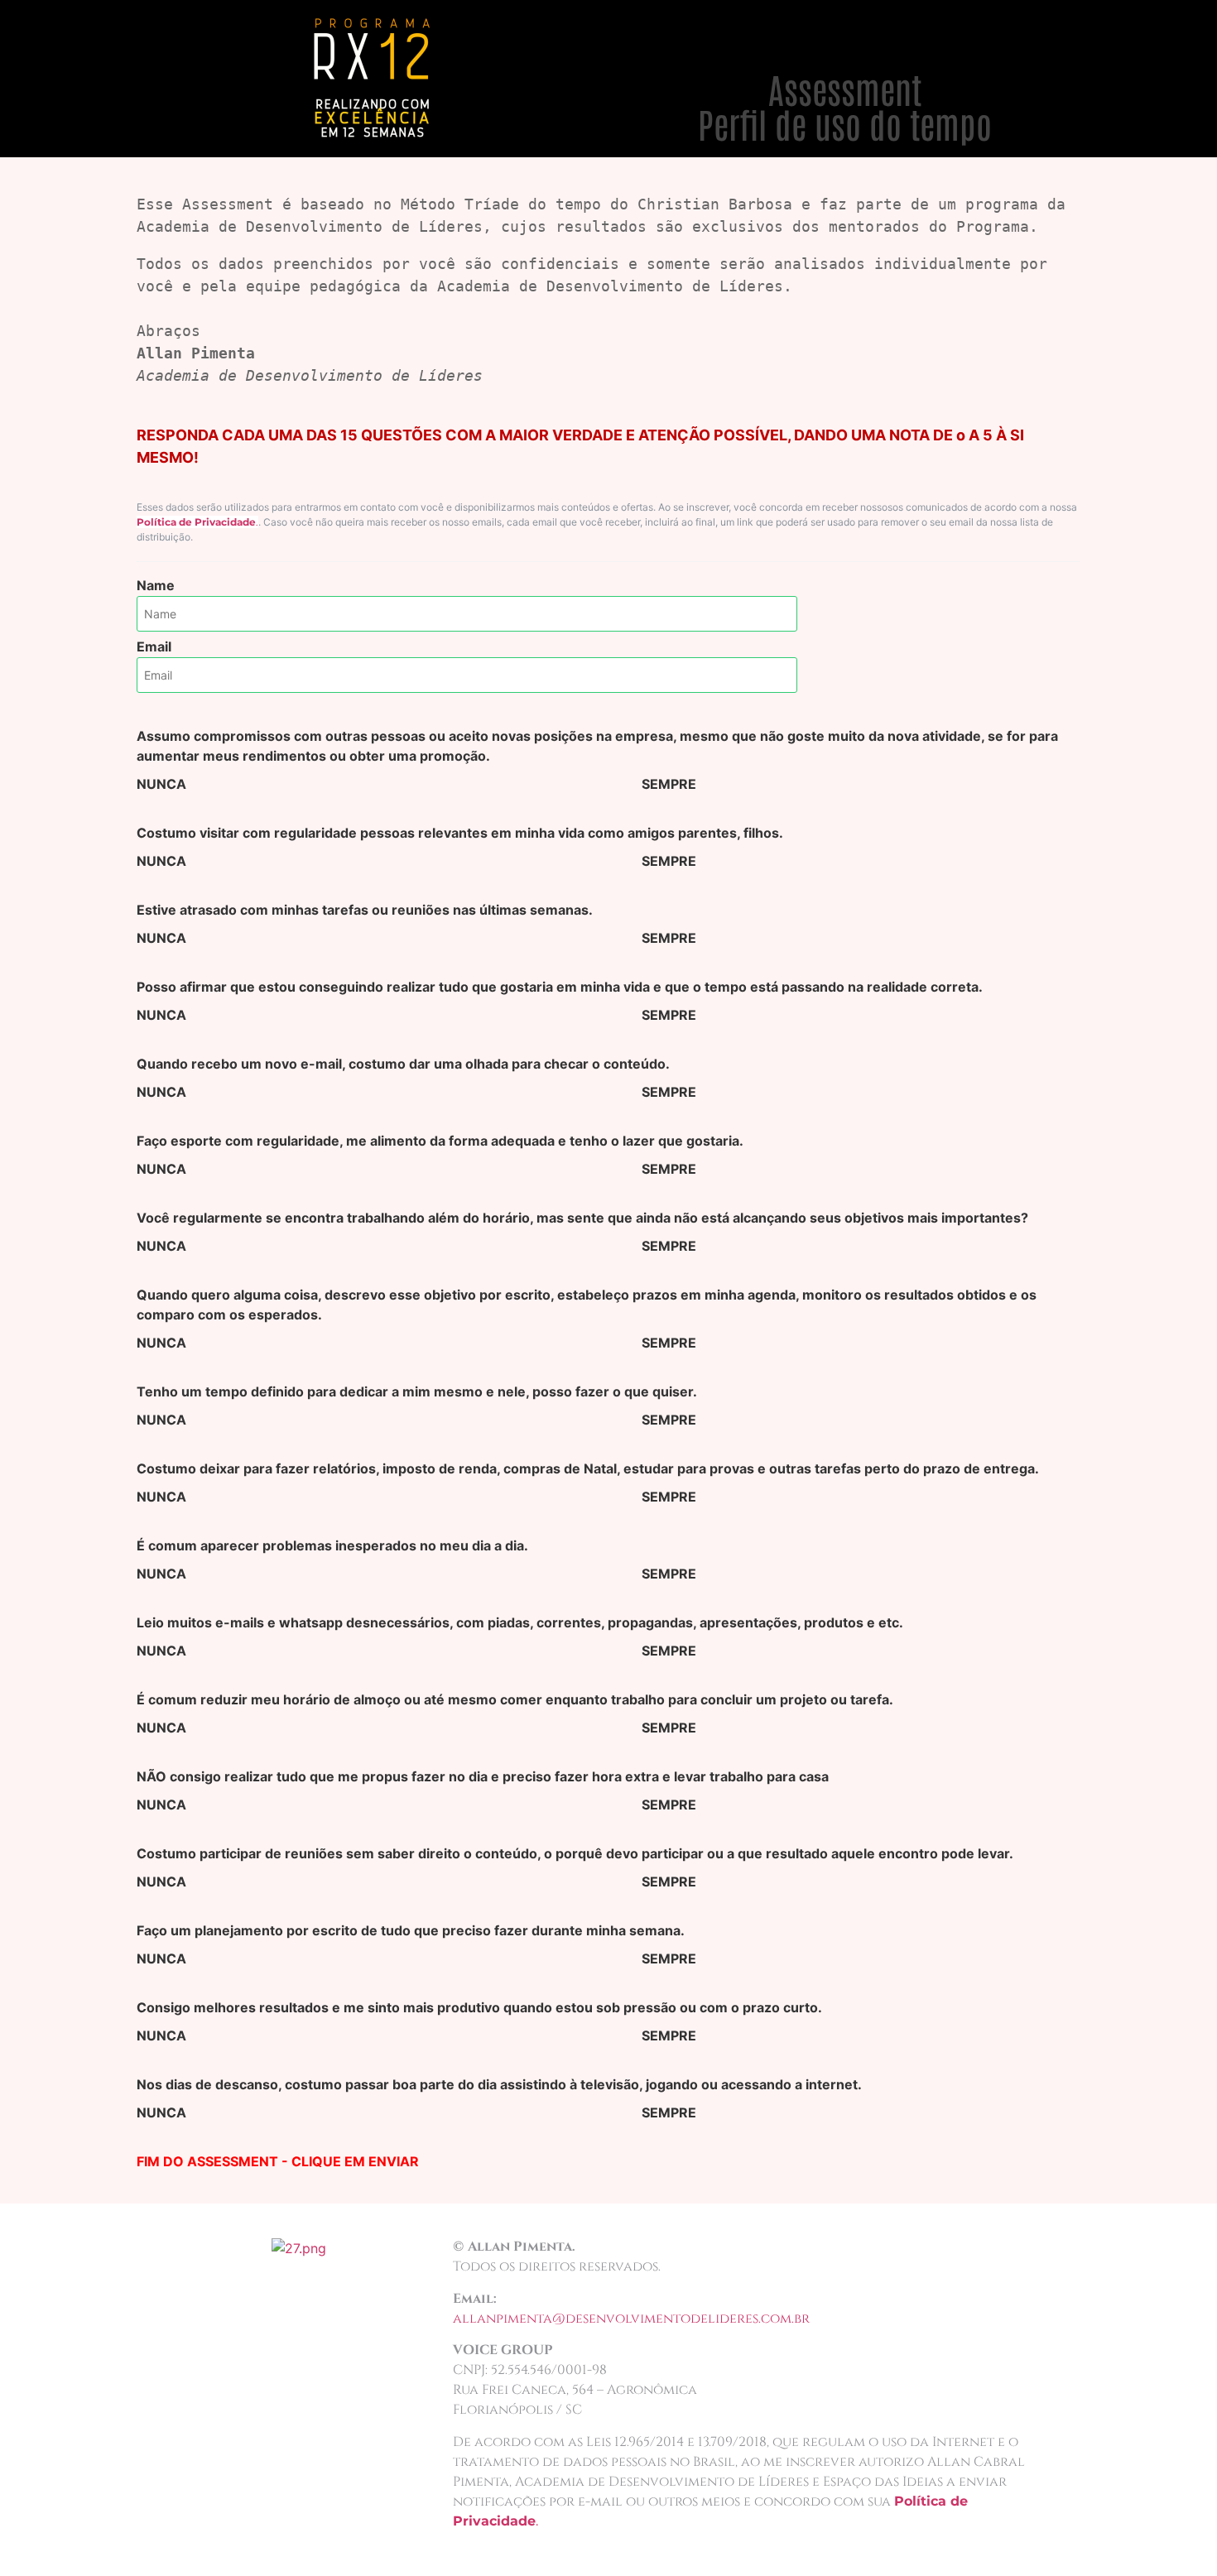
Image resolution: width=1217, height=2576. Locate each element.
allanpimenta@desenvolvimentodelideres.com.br (631, 2319)
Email (154, 646)
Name (156, 585)
